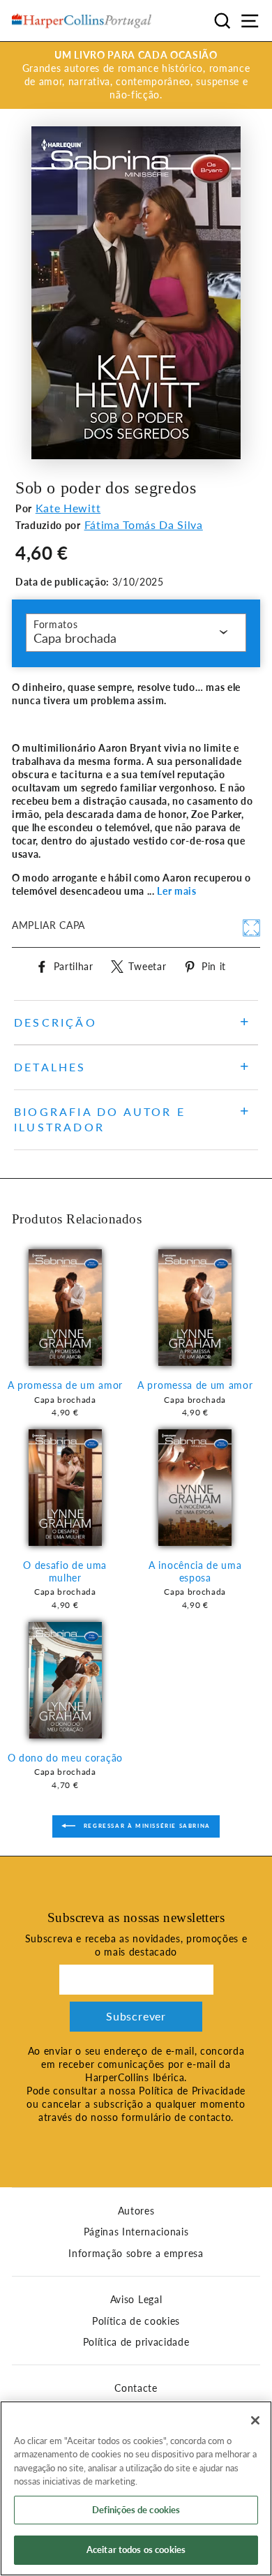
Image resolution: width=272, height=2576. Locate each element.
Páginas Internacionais (136, 2232)
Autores (136, 2211)
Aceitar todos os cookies (136, 2549)
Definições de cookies (136, 2510)
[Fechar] (255, 2420)
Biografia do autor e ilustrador (100, 1119)
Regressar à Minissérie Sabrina (146, 1826)
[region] (136, 2488)
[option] (136, 75)
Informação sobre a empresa (136, 2254)
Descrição (55, 1022)
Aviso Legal (136, 2300)
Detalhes (50, 1067)
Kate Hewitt (68, 508)
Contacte (136, 2388)
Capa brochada (75, 638)
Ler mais (176, 891)
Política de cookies (136, 2321)
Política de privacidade (136, 2342)
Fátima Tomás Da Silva (144, 524)
